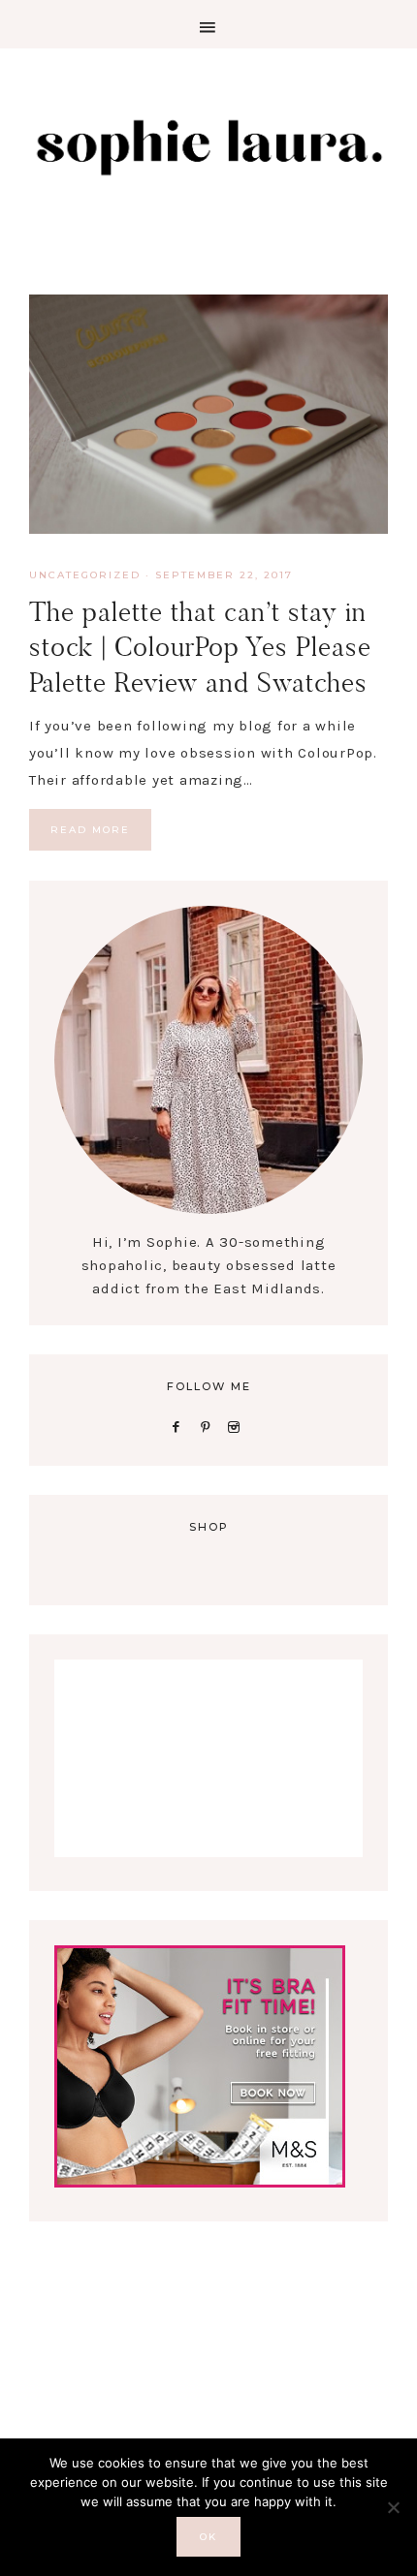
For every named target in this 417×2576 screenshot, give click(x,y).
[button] (208, 24)
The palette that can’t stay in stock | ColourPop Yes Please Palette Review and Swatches (200, 647)
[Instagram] (238, 1426)
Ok (208, 2537)
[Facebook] (179, 1426)
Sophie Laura (208, 145)
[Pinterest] (209, 1426)
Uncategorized (85, 575)
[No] (393, 2507)
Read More (90, 830)
